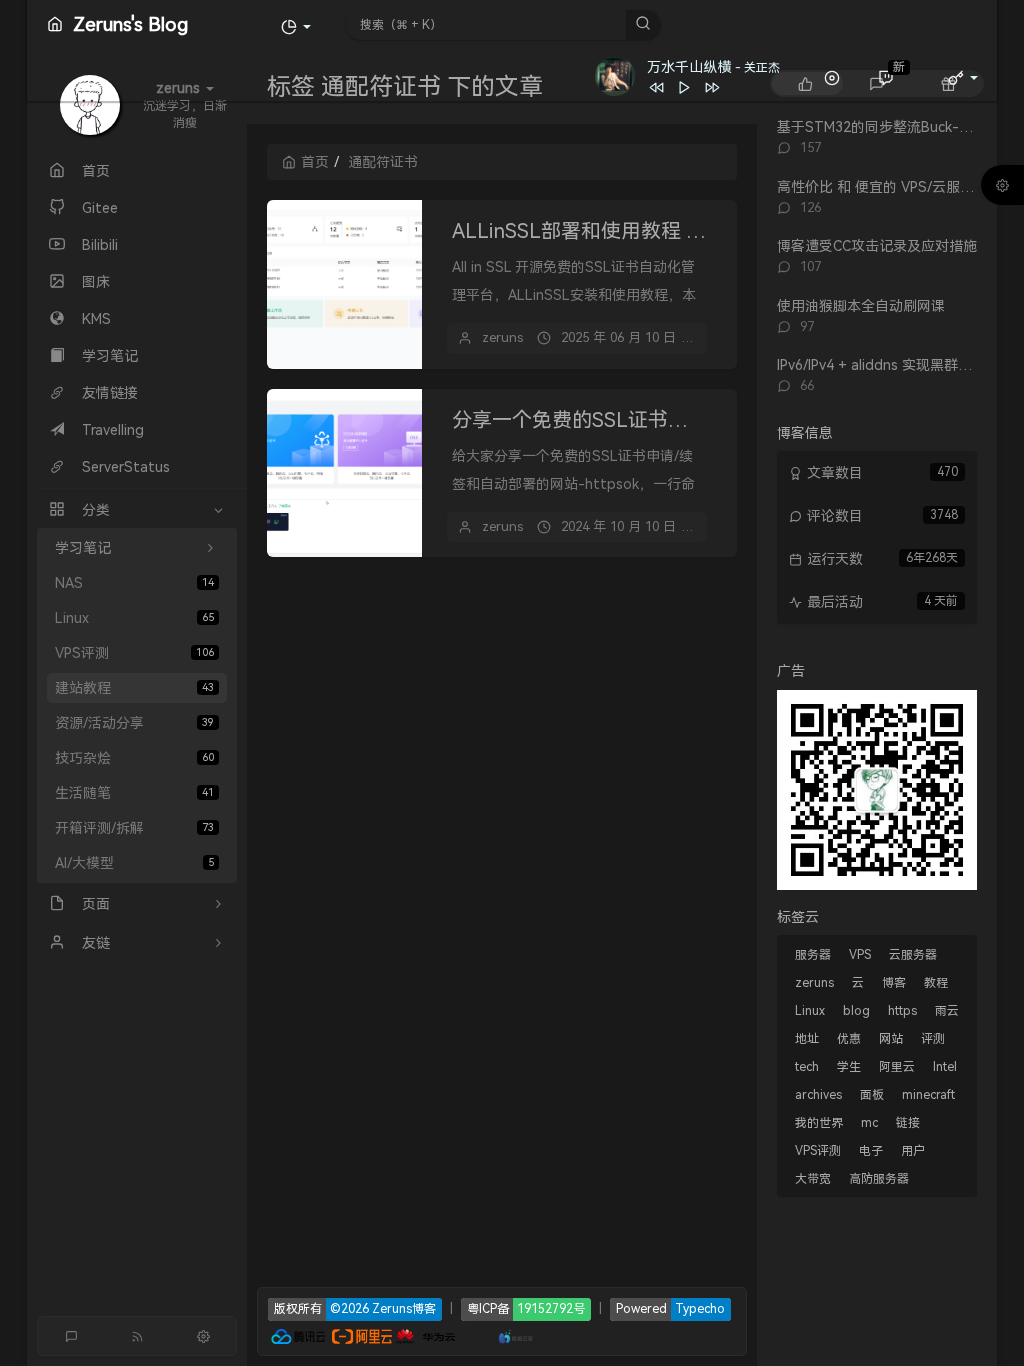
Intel (945, 1067)
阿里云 (897, 1067)
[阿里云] (362, 1334)
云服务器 (913, 955)
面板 (872, 1095)
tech (807, 1067)
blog (856, 1011)
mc (869, 1123)
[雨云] (486, 1334)
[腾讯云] (298, 1334)
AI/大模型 (134, 863)
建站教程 (134, 688)
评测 (933, 1039)
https (902, 1011)
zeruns (502, 337)
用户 (913, 1151)
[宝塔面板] (467, 1334)
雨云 (947, 1011)
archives (818, 1095)
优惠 (849, 1039)
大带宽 (813, 1179)
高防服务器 (879, 1179)
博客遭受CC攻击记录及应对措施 (877, 246)
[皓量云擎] (516, 1334)
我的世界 (819, 1123)
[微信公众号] (877, 788)
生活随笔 (134, 793)
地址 (807, 1039)
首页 (315, 162)
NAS (134, 583)
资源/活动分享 (134, 723)
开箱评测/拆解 (134, 828)
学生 (849, 1067)
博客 (894, 983)
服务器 (813, 955)
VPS (860, 955)
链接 (908, 1123)
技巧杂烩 (134, 758)
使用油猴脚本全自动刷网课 (861, 306)
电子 (871, 1151)
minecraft (928, 1095)
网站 (891, 1039)
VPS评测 (134, 653)
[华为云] (426, 1334)
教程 (936, 983)
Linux (134, 618)
